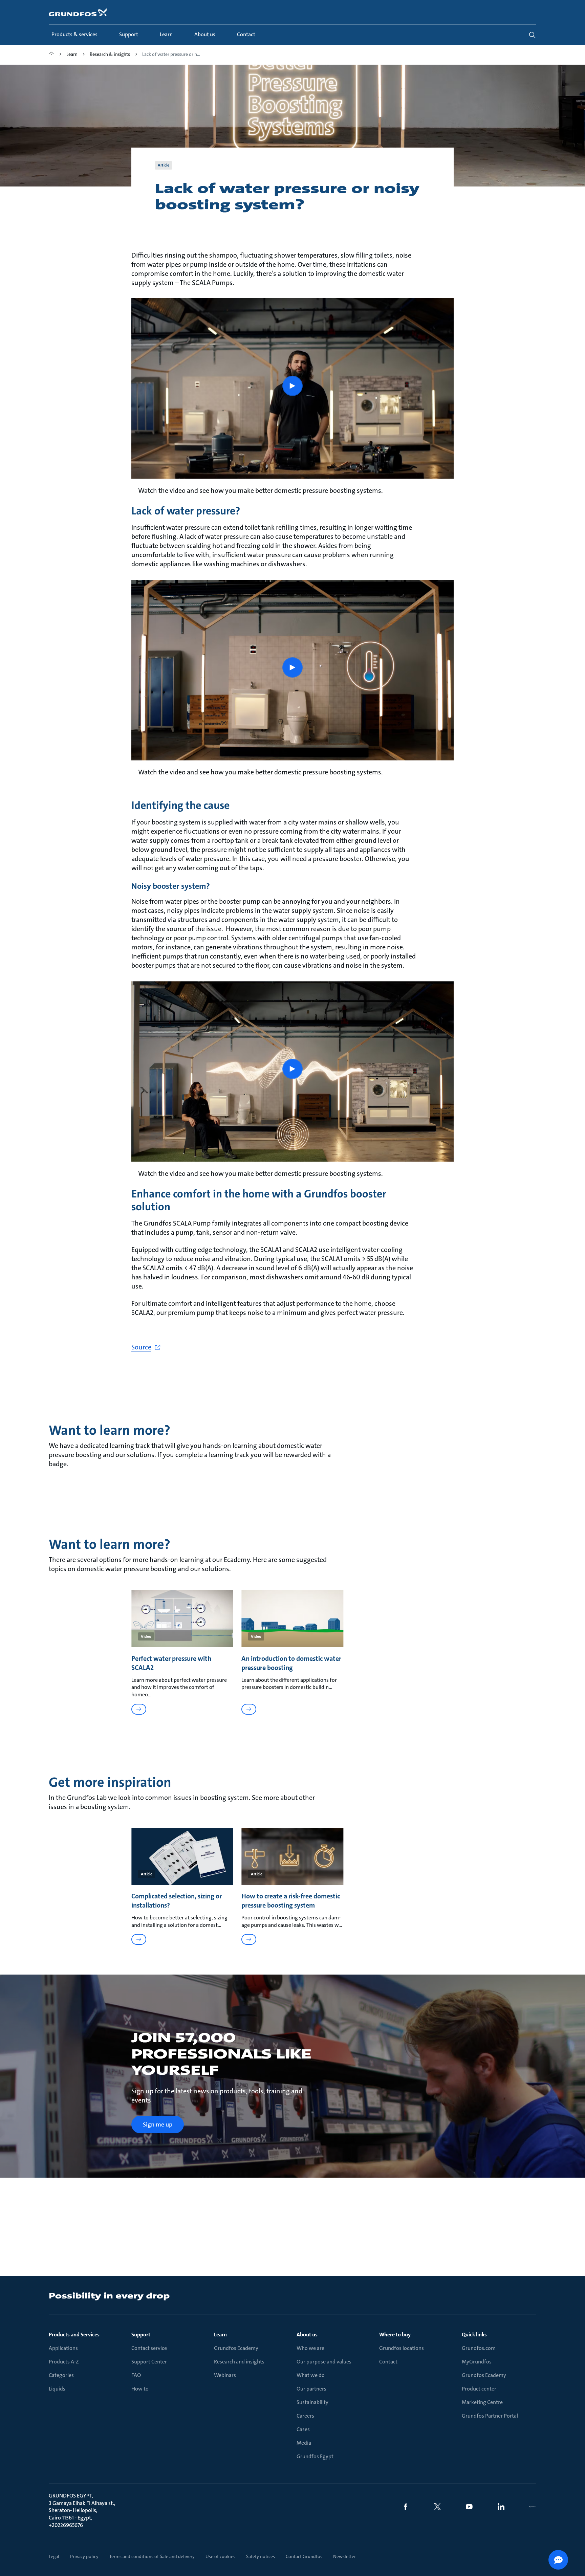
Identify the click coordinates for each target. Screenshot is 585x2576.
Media (304, 2443)
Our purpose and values (324, 2362)
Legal (54, 2556)
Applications (63, 2348)
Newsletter (344, 2556)
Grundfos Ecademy (236, 2348)
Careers (305, 2416)
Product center (479, 2389)
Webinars (225, 2375)
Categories (61, 2375)
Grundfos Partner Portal (490, 2416)
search (532, 35)
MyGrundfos (477, 2362)
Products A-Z (64, 2362)
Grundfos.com (479, 2348)
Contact (388, 2362)
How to (140, 2389)
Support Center (149, 2362)
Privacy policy (84, 2556)
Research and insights (239, 2362)
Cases (303, 2429)
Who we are (310, 2348)
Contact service (149, 2348)
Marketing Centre (482, 2402)
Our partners (311, 2389)
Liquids (57, 2389)
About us (307, 2335)
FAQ (136, 2375)
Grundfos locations (402, 2348)
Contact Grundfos (304, 2556)
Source (141, 1347)
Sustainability (312, 2402)
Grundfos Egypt (315, 2456)
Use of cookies (220, 2556)
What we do (311, 2375)
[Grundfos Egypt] (51, 55)
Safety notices (261, 2556)
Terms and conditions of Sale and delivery (152, 2556)
